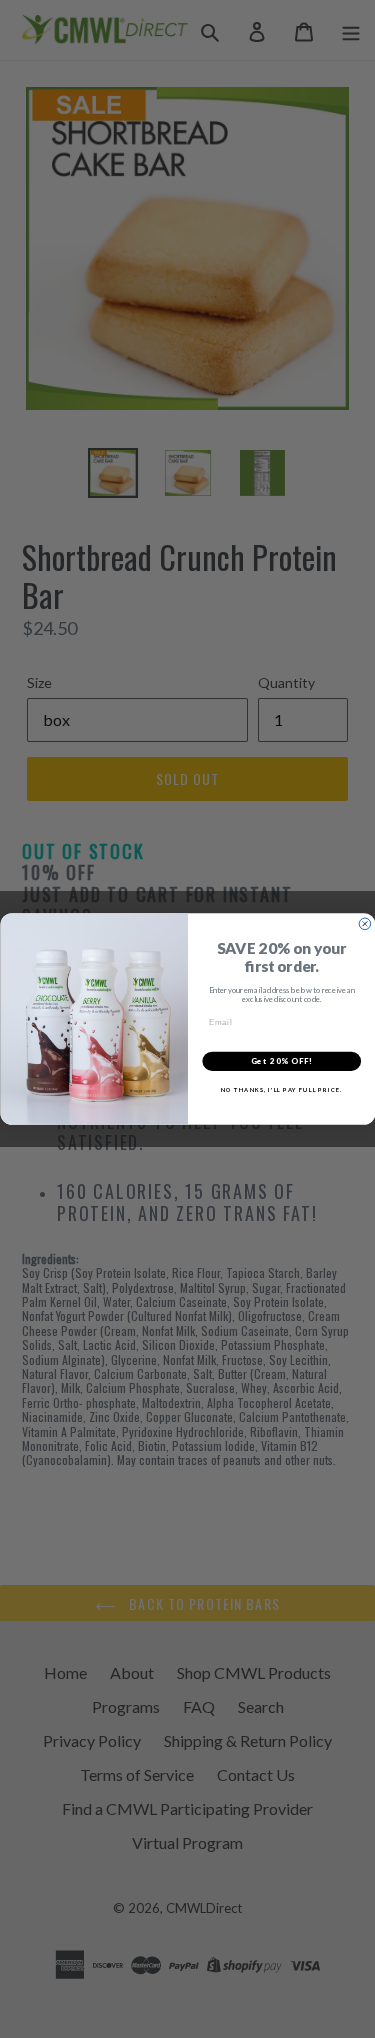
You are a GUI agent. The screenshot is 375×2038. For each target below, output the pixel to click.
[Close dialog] (365, 924)
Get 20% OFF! (281, 1061)
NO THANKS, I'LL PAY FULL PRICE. (281, 1089)
